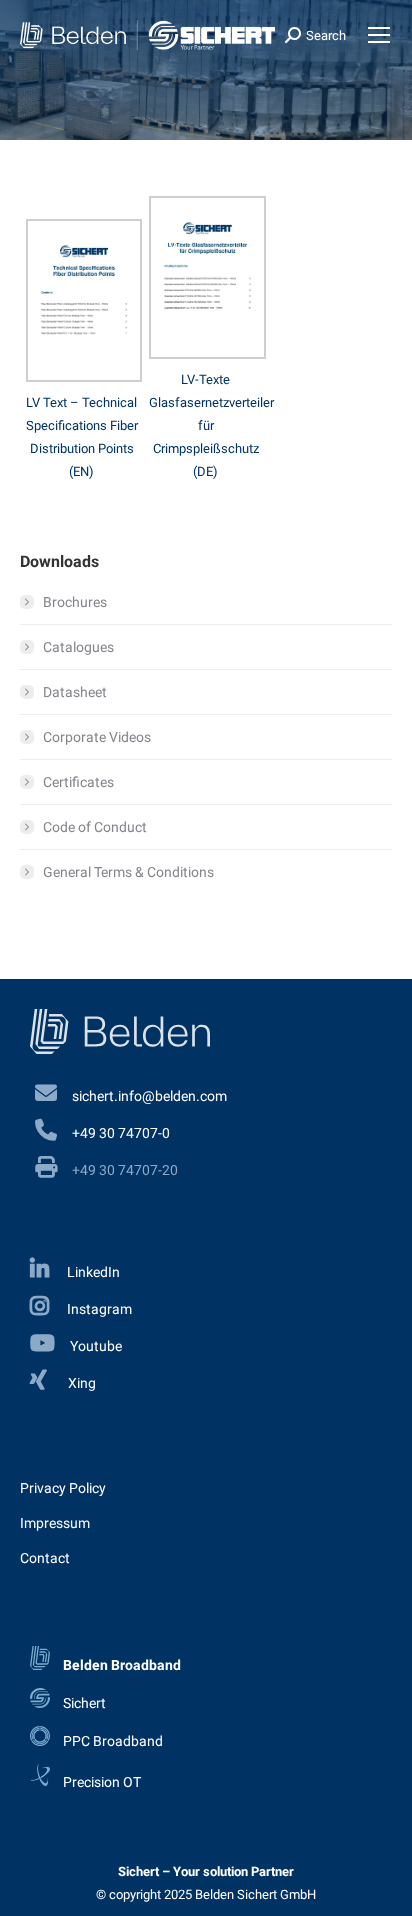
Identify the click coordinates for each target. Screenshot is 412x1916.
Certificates (78, 782)
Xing (82, 1383)
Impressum (55, 1523)
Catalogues (78, 647)
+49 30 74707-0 (121, 1133)
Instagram (98, 1309)
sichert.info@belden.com (149, 1096)
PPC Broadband (111, 1741)
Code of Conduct (95, 827)
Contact (45, 1558)
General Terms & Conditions (128, 872)
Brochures (75, 602)
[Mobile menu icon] (379, 35)
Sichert (83, 1703)
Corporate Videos (97, 737)
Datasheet (75, 692)
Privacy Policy (63, 1488)
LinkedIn (92, 1272)
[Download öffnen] (84, 377)
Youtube (96, 1346)
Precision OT (100, 1781)
